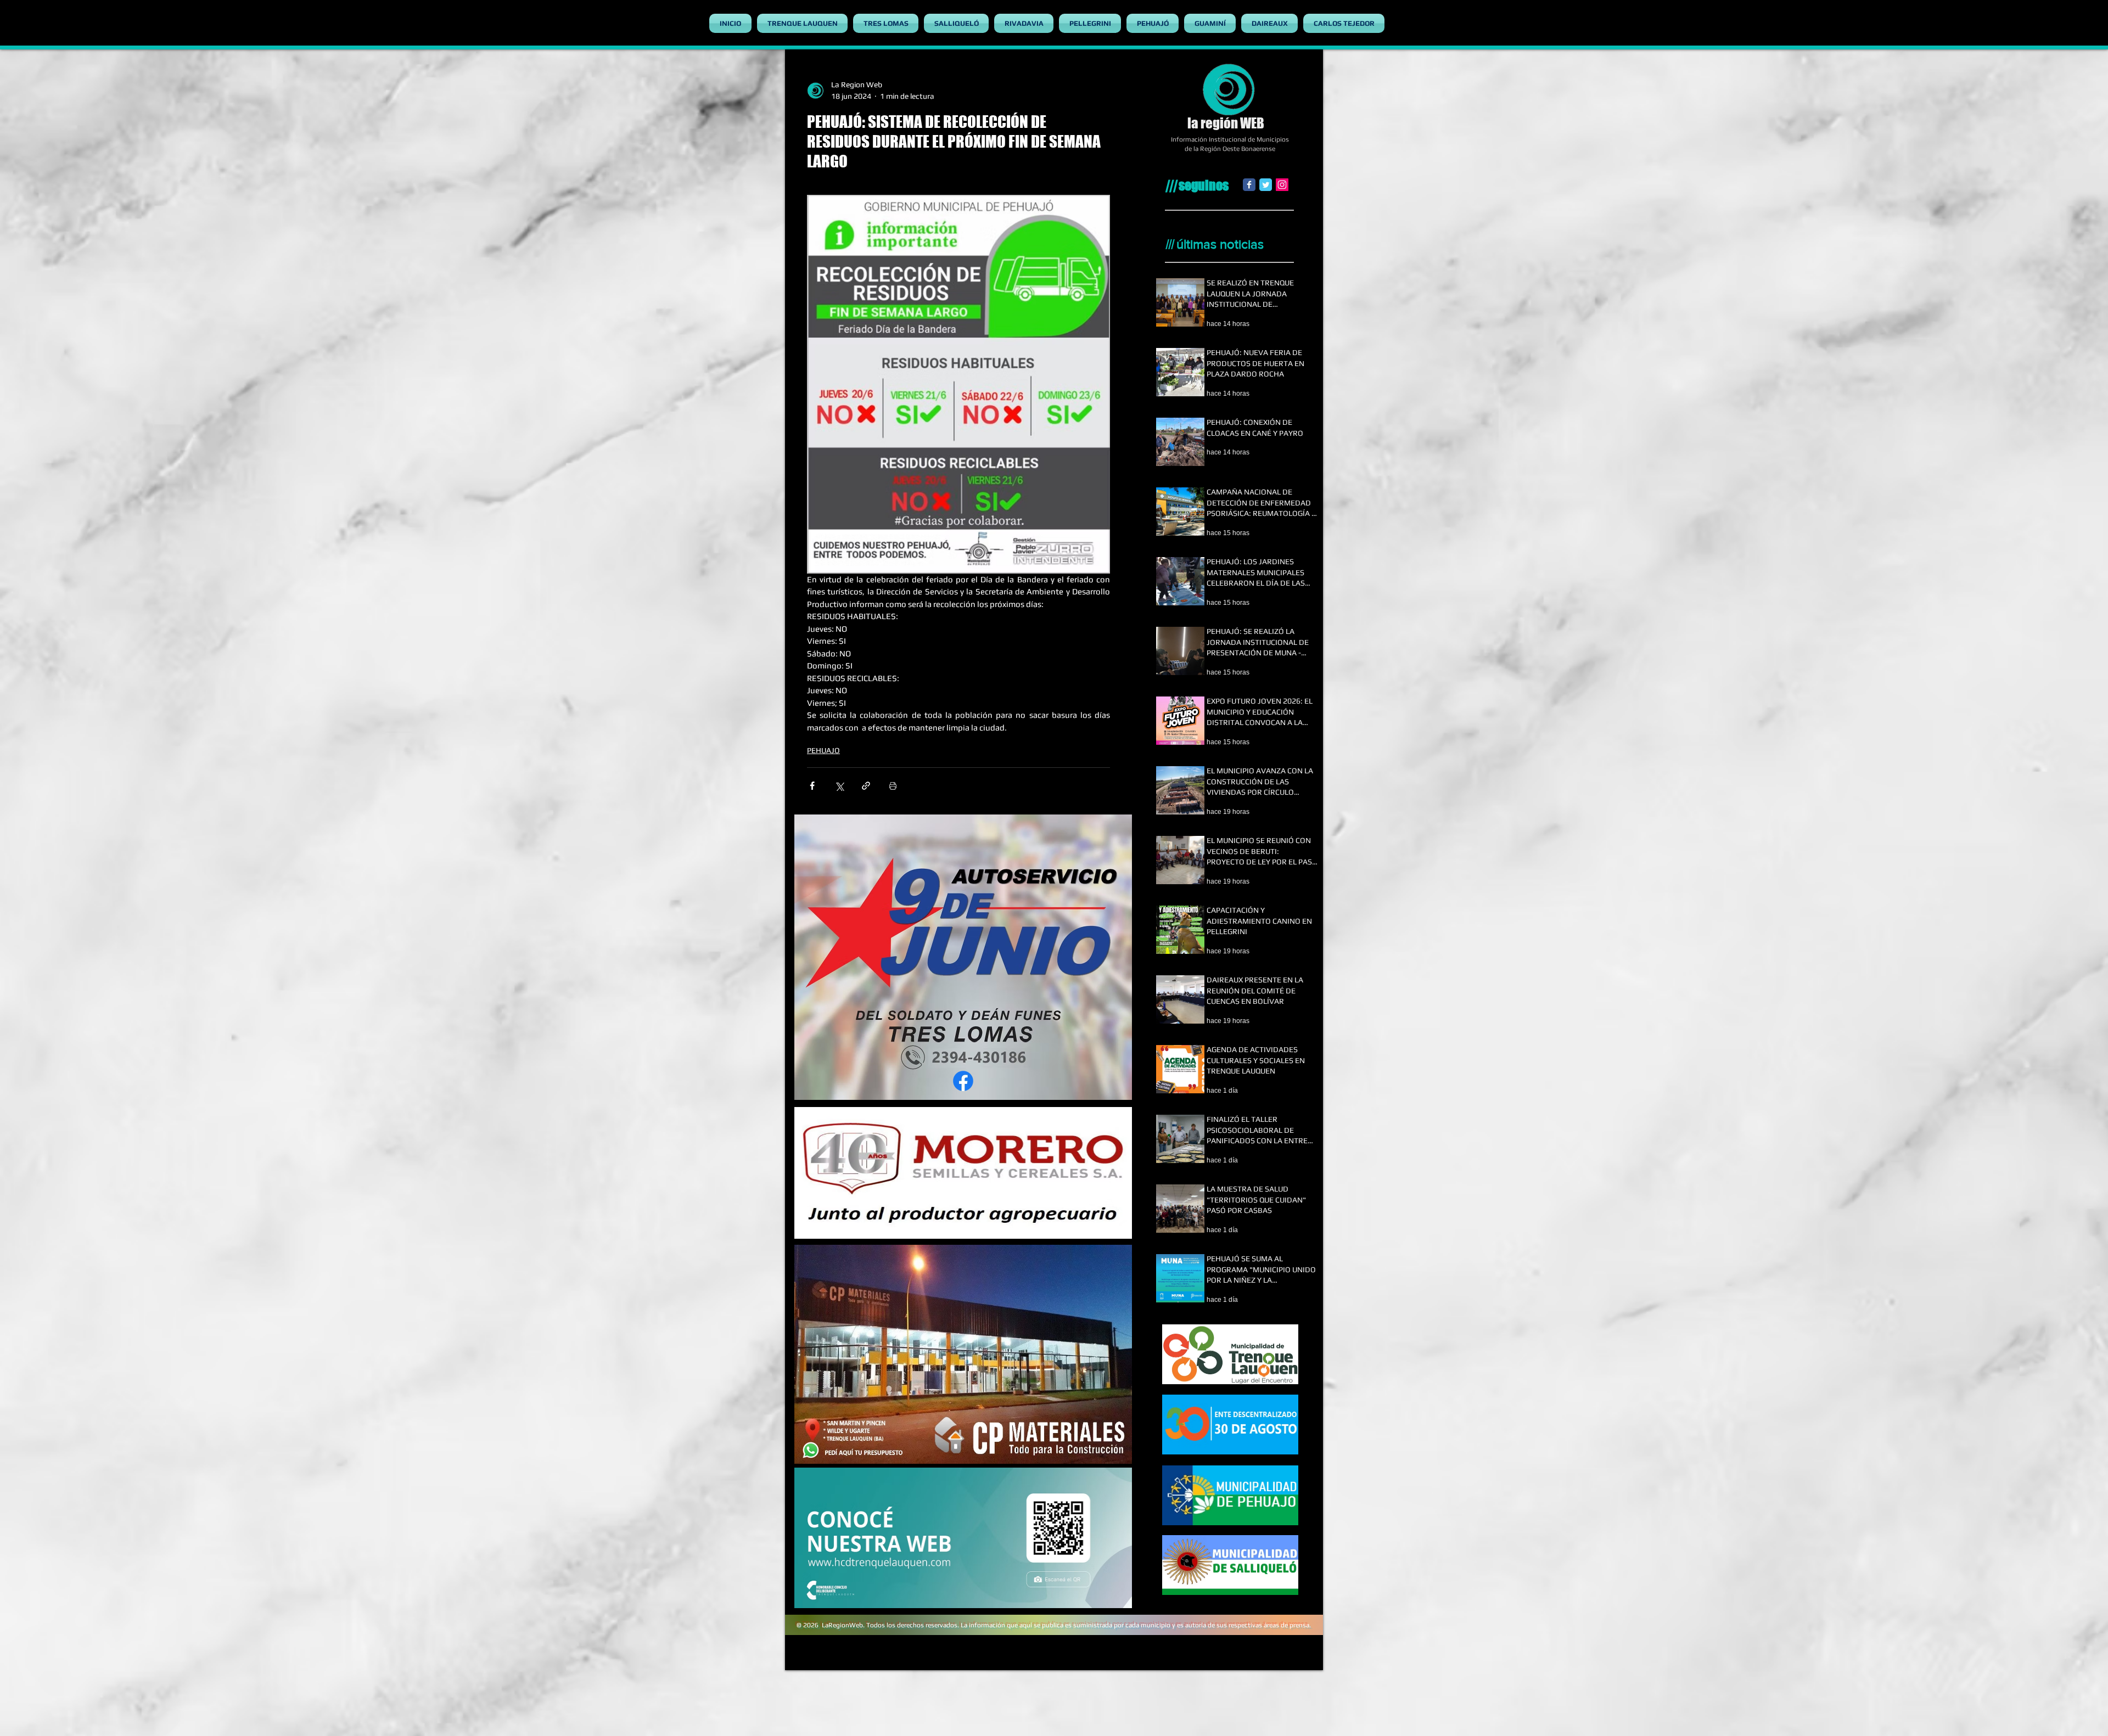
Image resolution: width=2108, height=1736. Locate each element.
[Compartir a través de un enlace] (866, 786)
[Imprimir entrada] (893, 786)
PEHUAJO (823, 750)
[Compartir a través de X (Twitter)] (839, 786)
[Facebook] (1249, 185)
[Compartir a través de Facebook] (812, 786)
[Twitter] (1266, 185)
